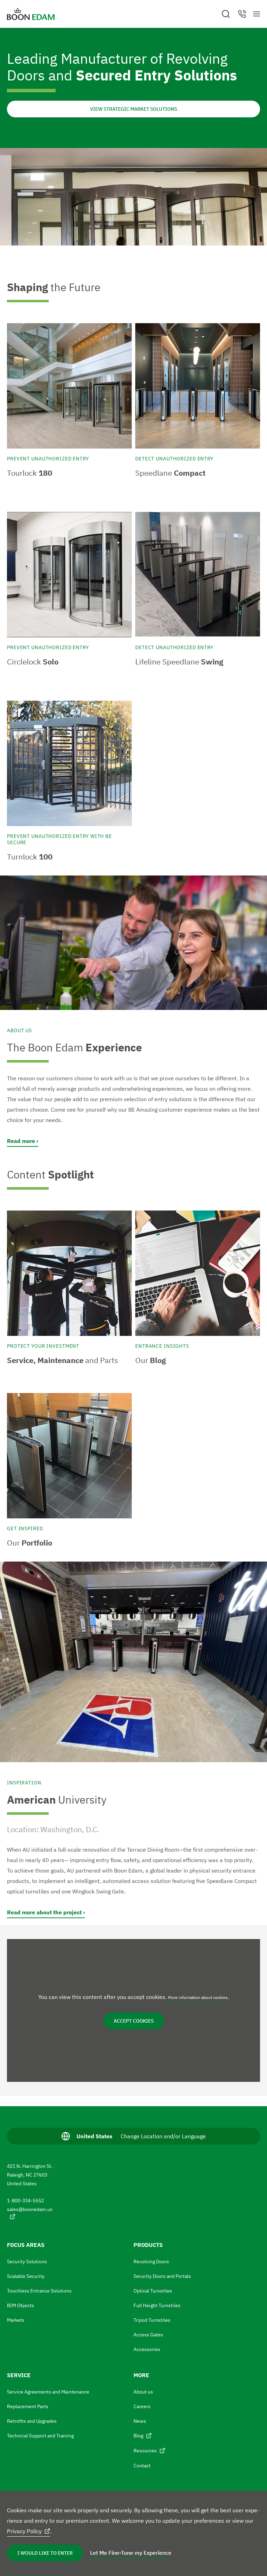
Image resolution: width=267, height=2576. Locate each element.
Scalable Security (26, 2276)
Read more (21, 1141)
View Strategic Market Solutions (133, 109)
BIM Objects (21, 2305)
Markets (16, 2320)
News (140, 2421)
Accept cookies (134, 2021)
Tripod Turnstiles (152, 2320)
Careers (142, 2406)
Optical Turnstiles (153, 2291)
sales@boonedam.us (30, 2209)
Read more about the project (44, 1912)
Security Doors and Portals (162, 2276)
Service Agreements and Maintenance (48, 2392)
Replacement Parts (28, 2406)
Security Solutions (27, 2262)
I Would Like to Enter (45, 2553)
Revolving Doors (151, 2262)
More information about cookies (198, 1997)
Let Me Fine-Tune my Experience (131, 2553)
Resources (145, 2451)
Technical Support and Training (40, 2436)
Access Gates (148, 2335)
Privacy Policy (24, 2531)
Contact (142, 2466)
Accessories (147, 2349)
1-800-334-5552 (25, 2201)
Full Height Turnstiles (157, 2305)
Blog (138, 2436)
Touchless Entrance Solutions (39, 2291)
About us (143, 2392)
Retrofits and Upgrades (32, 2421)
